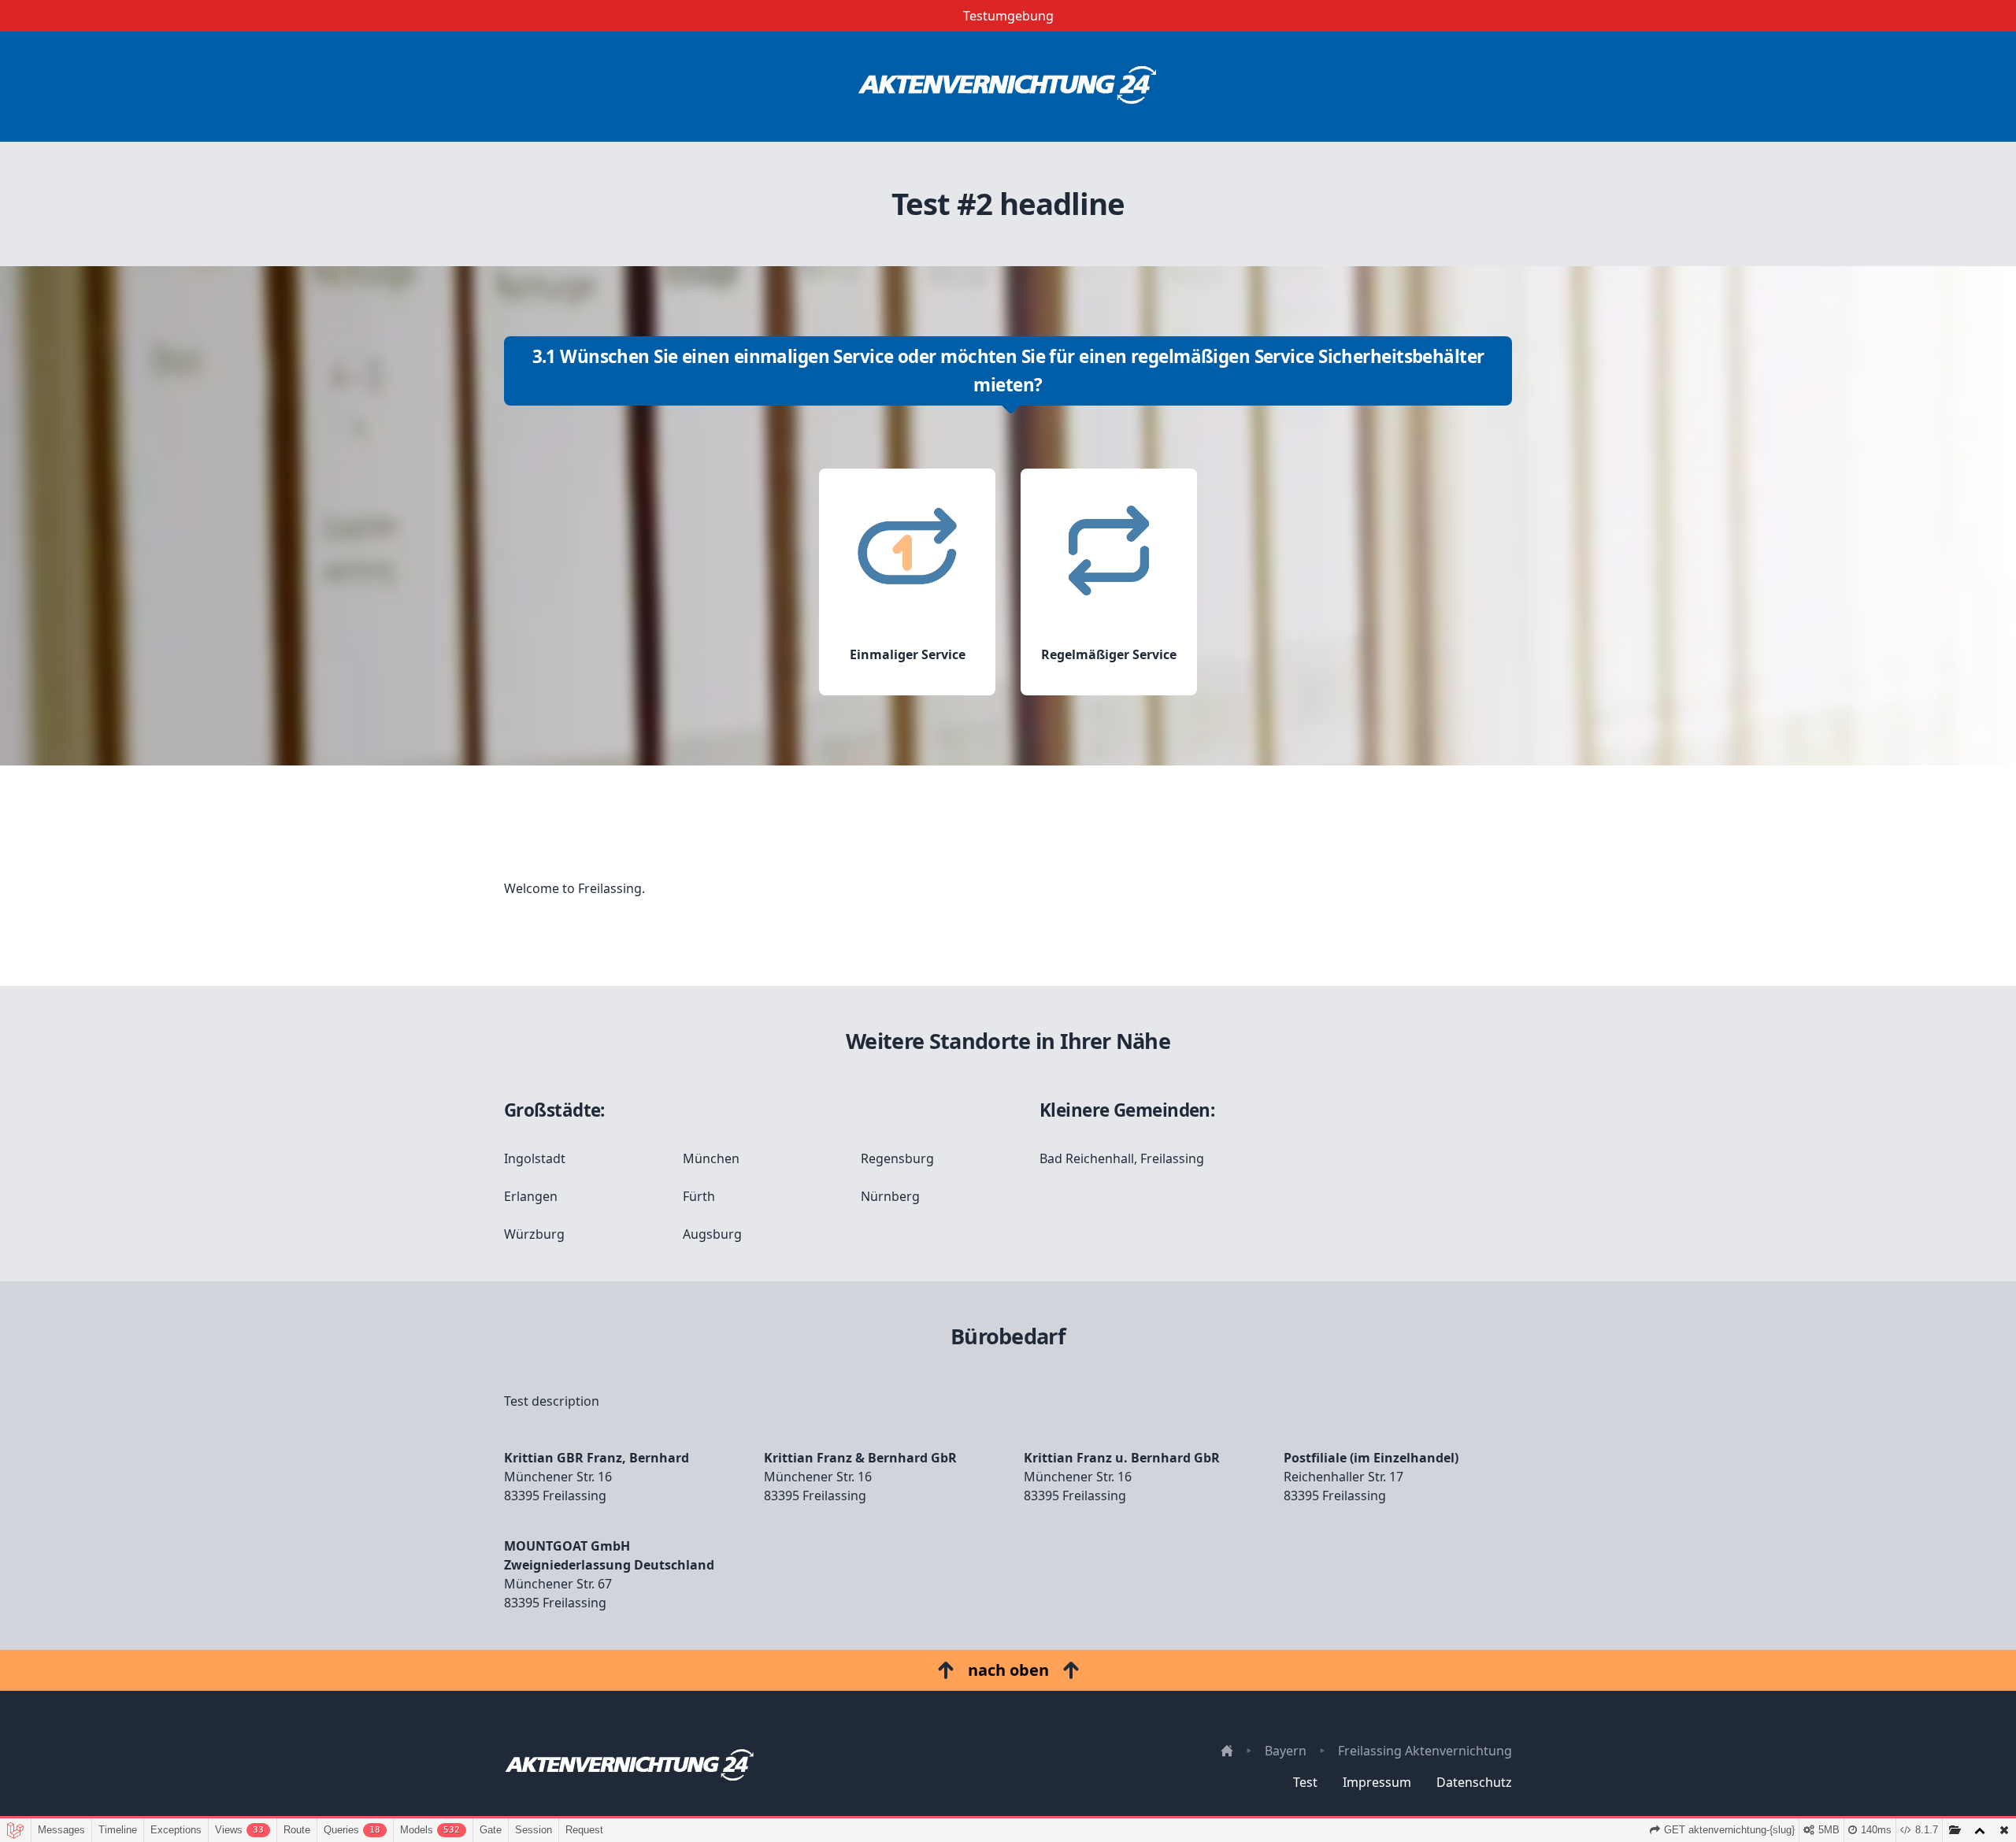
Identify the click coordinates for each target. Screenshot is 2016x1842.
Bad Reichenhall (1087, 1158)
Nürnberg (890, 1196)
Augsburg (712, 1234)
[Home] (1008, 87)
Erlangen (531, 1196)
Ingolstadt (535, 1158)
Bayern (1286, 1751)
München (711, 1158)
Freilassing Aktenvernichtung (1425, 1751)
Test (1305, 1782)
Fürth (699, 1196)
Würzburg (534, 1234)
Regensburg (897, 1158)
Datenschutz (1474, 1782)
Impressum (1377, 1782)
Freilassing (1172, 1158)
